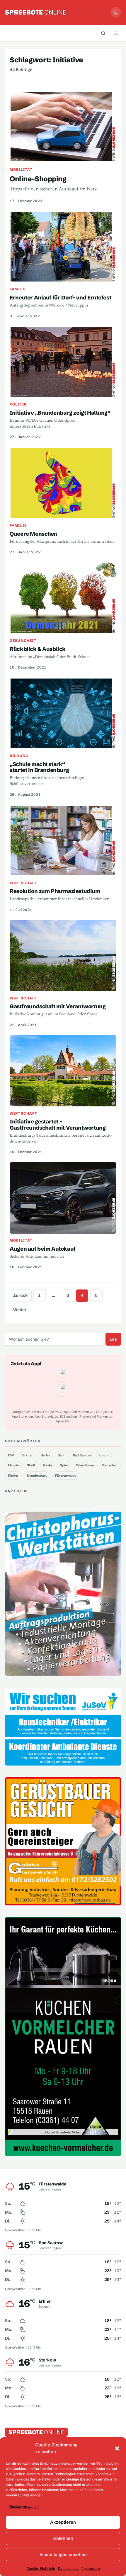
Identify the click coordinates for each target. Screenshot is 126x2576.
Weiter (20, 1310)
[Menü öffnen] (115, 33)
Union (104, 1455)
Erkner (28, 1455)
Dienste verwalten (24, 2507)
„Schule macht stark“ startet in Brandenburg (39, 767)
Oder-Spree (85, 1465)
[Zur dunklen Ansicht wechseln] (116, 12)
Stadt (31, 1465)
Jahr (61, 1455)
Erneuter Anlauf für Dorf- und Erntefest (60, 298)
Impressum (91, 2569)
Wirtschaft (23, 883)
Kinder (13, 1475)
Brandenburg (37, 1475)
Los (113, 1339)
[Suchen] (103, 33)
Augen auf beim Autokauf (43, 1249)
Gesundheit (23, 640)
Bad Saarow (82, 1455)
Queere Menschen (33, 534)
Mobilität (21, 169)
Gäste (47, 1465)
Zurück (21, 1295)
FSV (11, 1455)
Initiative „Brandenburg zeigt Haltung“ (60, 413)
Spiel (64, 1465)
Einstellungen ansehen (63, 2554)
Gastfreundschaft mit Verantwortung (58, 1006)
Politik (18, 404)
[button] (117, 2448)
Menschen (110, 1465)
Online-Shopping (38, 179)
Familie (18, 289)
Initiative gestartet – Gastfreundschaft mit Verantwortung (58, 1125)
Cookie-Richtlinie (41, 2569)
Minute (13, 1465)
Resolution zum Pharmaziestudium (55, 891)
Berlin (45, 1455)
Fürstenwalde (66, 1475)
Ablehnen (63, 2538)
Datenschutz (68, 2569)
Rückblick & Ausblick (38, 649)
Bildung (19, 756)
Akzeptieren (63, 2522)
